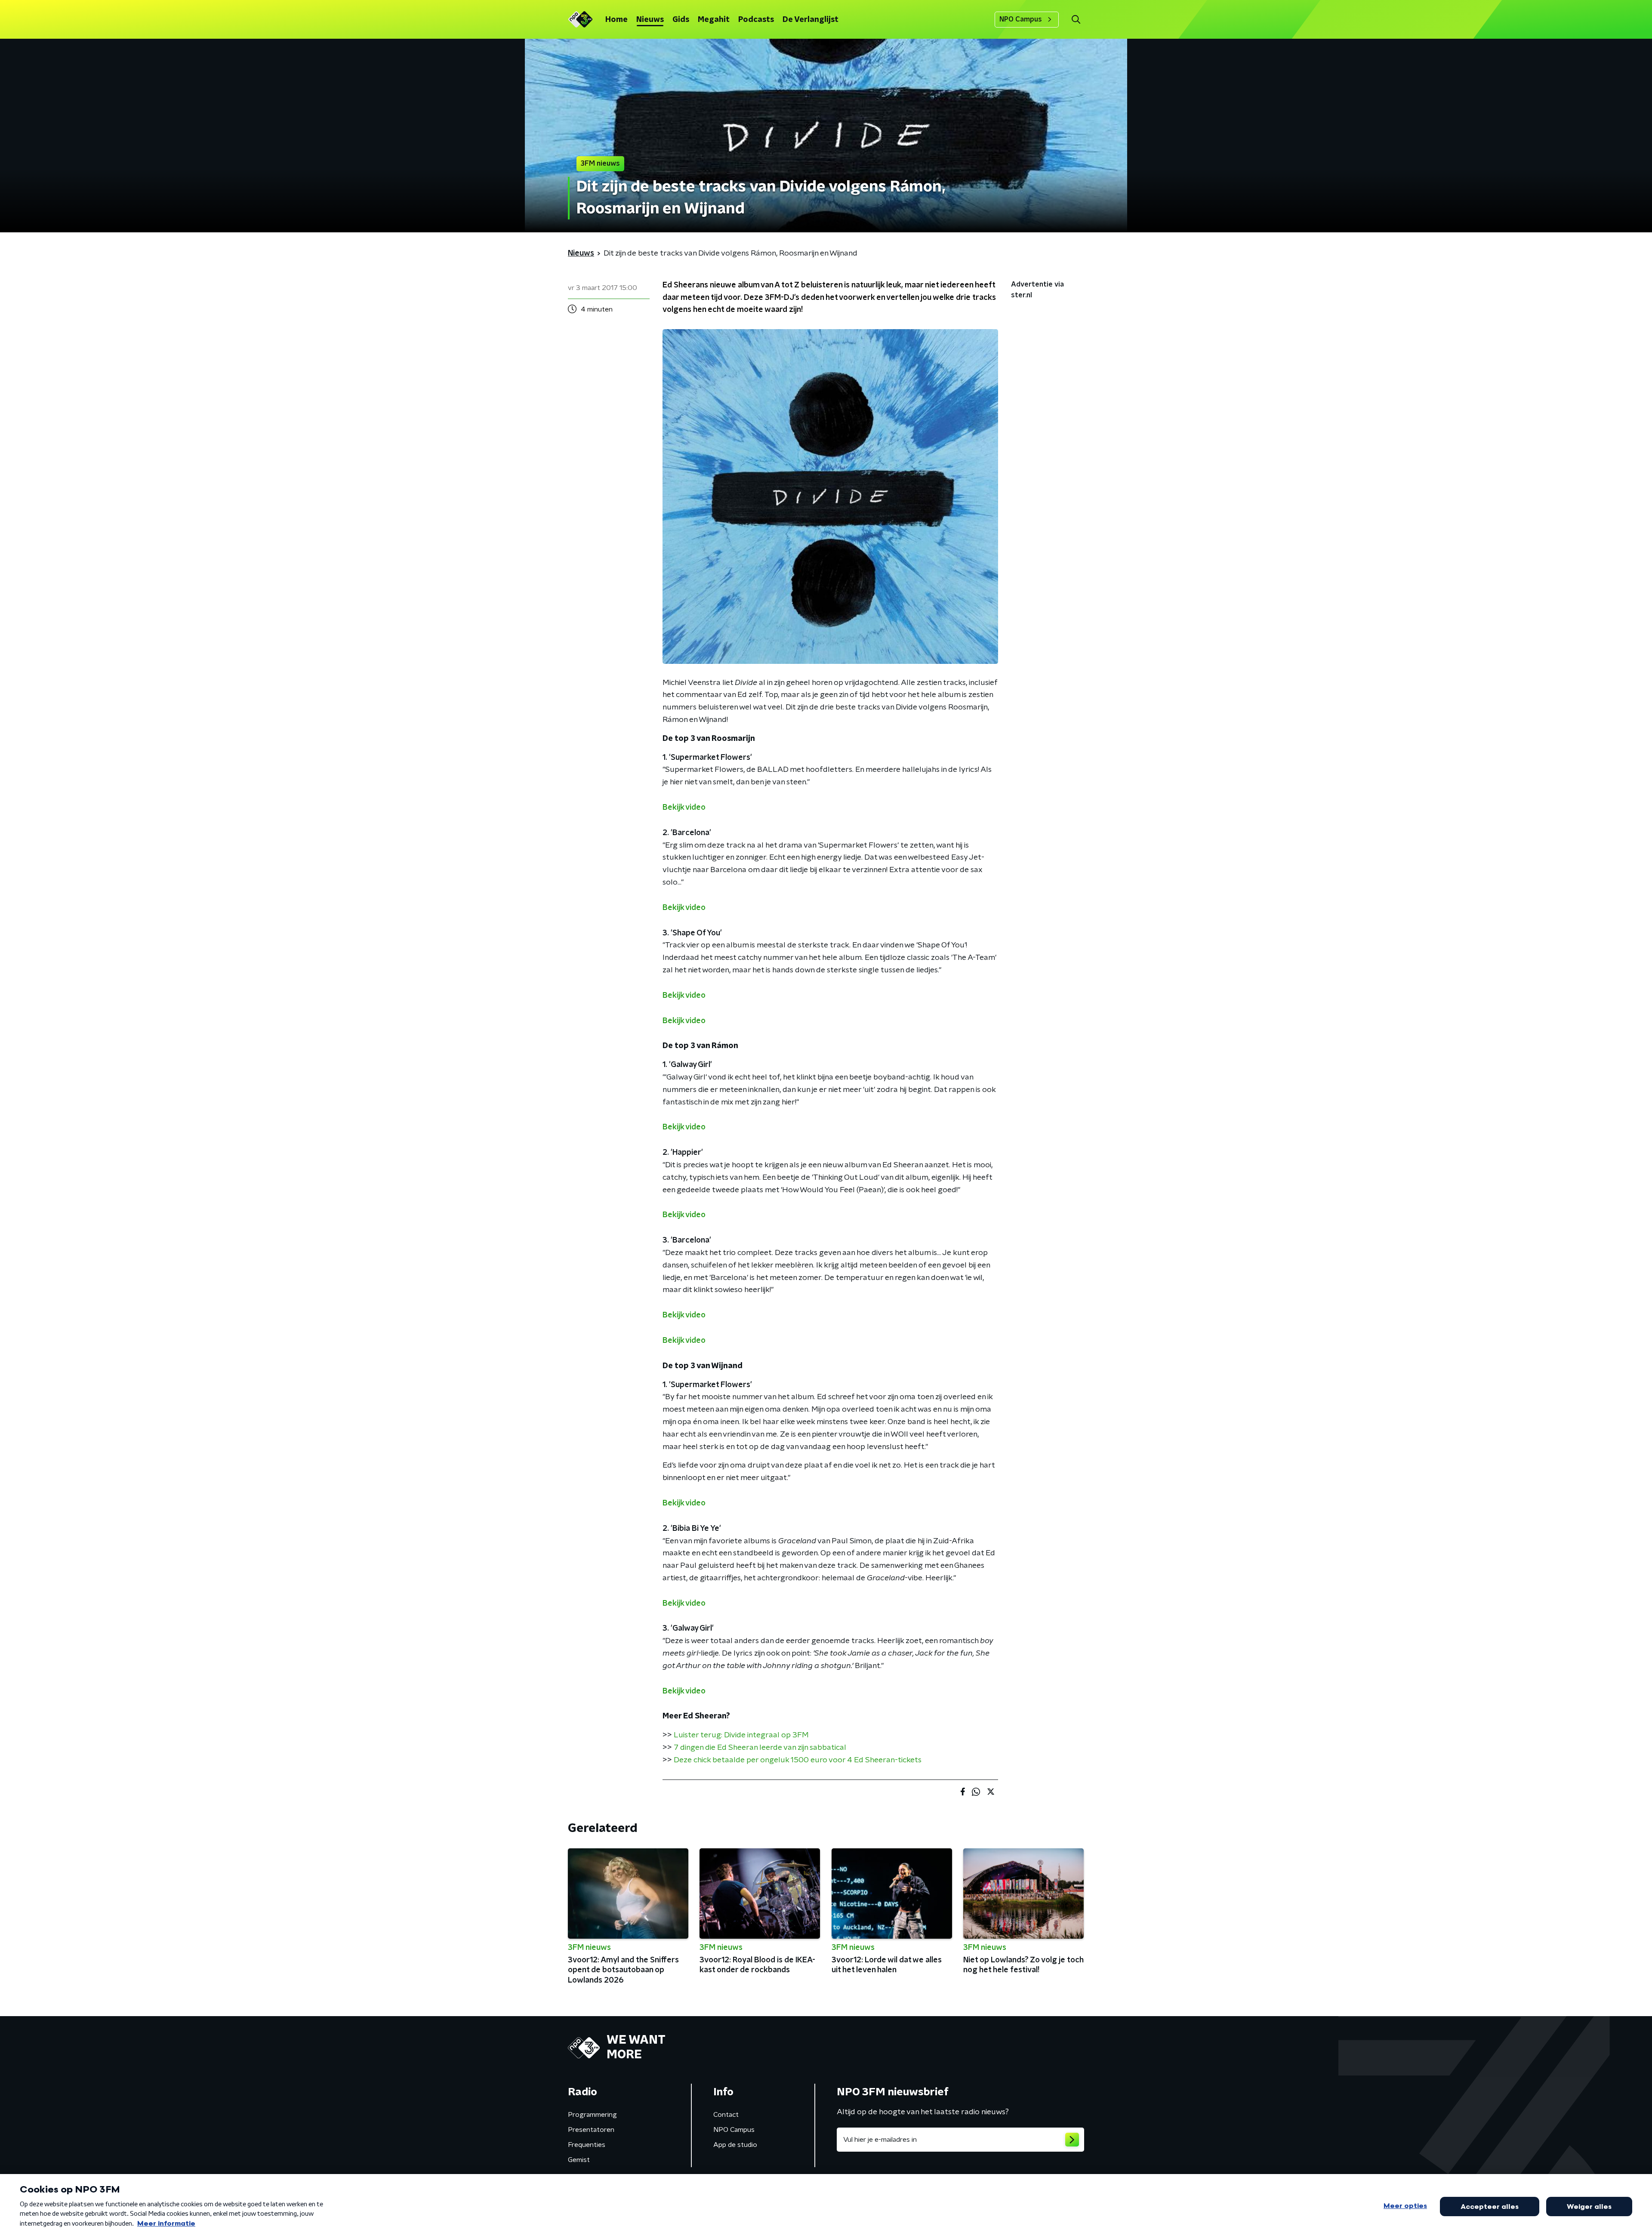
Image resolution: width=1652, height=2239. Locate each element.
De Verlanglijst (811, 20)
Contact (726, 2115)
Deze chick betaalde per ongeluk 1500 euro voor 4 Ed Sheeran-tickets (798, 1760)
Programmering (592, 2115)
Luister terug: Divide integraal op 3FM (741, 1735)
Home (616, 20)
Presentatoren (591, 2130)
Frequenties (587, 2145)
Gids (681, 20)
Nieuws (650, 20)
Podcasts (756, 20)
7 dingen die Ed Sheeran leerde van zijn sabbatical (760, 1748)
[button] (1076, 20)
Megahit (714, 20)
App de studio (735, 2145)
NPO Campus (1021, 19)
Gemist (579, 2160)
